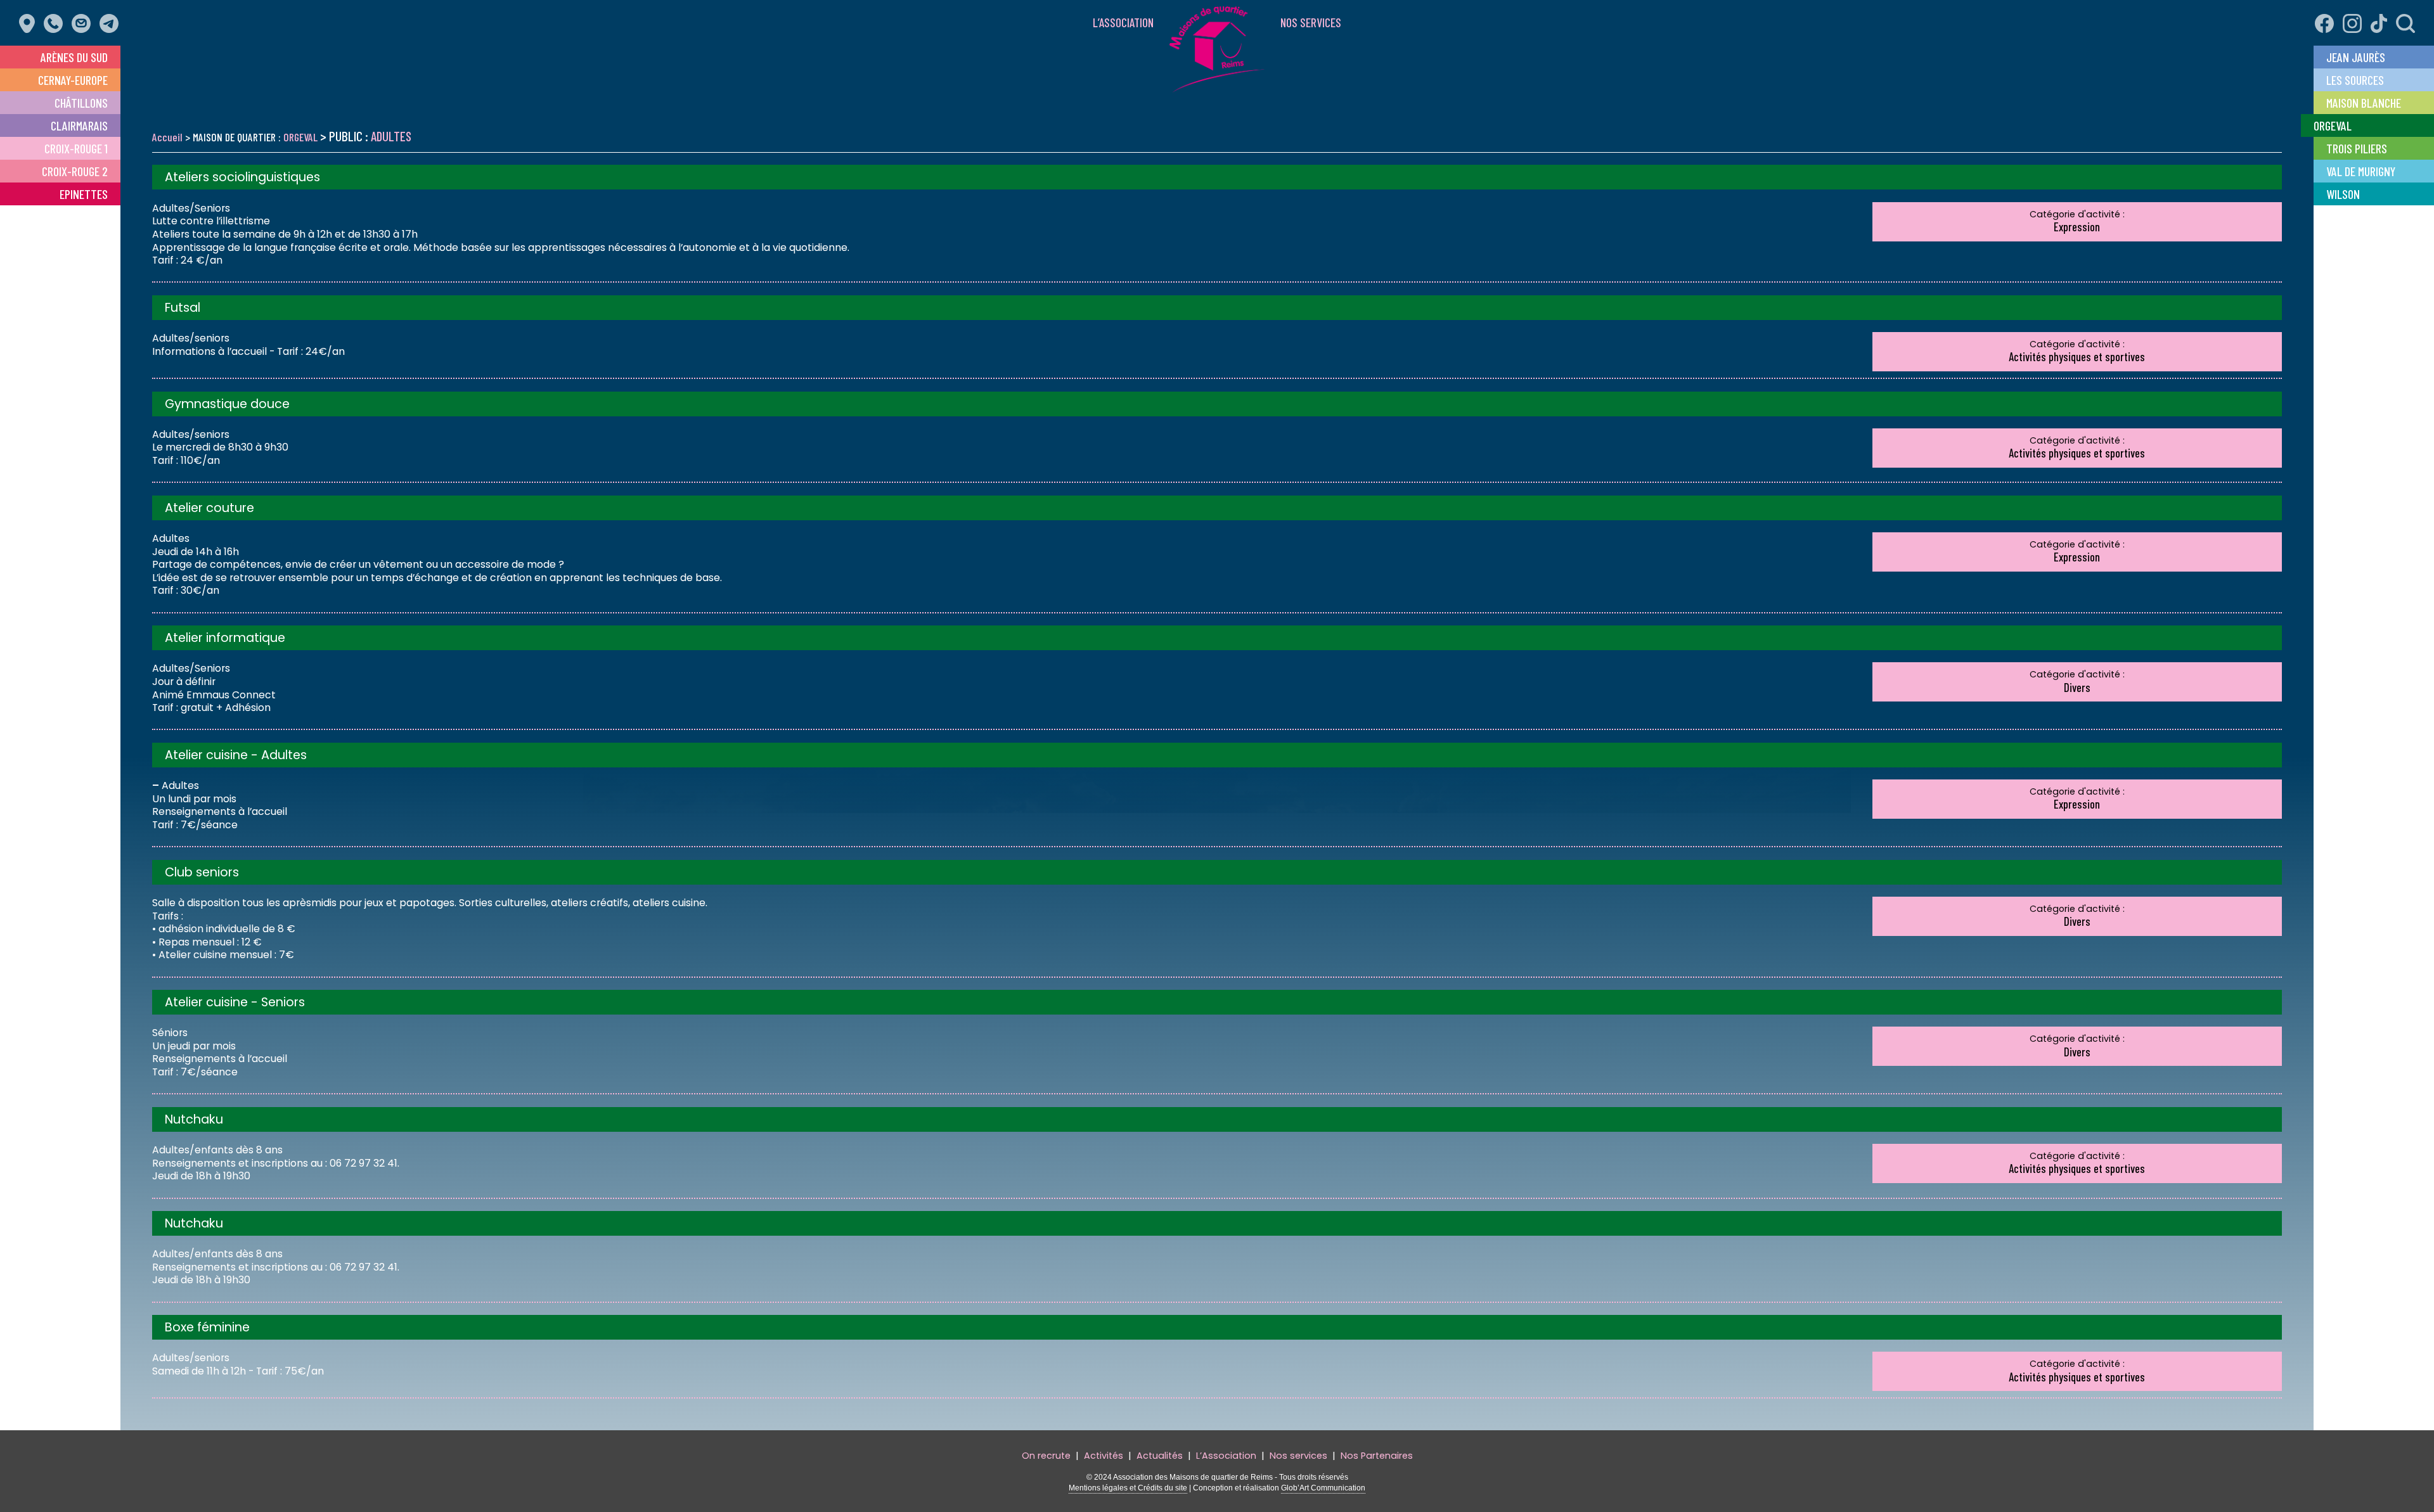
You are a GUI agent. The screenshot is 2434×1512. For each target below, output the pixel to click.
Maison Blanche (2364, 103)
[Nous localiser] (30, 16)
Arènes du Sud (74, 57)
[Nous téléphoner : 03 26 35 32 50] (56, 16)
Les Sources (2355, 80)
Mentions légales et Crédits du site (1128, 1488)
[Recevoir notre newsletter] (112, 16)
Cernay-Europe (73, 80)
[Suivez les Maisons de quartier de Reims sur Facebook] (2321, 16)
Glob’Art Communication (1323, 1488)
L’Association (1123, 22)
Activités (1104, 1456)
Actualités (1160, 1456)
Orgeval (2333, 125)
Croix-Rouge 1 (76, 148)
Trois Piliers (2357, 148)
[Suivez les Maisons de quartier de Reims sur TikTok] (2376, 16)
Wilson (2343, 194)
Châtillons (81, 103)
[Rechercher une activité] (2402, 16)
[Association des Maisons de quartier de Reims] (1217, 85)
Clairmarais (79, 125)
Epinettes (84, 194)
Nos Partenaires (1377, 1456)
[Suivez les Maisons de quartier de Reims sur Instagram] (2349, 16)
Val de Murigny (2361, 171)
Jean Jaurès (2356, 57)
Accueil (167, 137)
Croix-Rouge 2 (75, 171)
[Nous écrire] (84, 16)
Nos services (1311, 22)
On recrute (1046, 1456)
